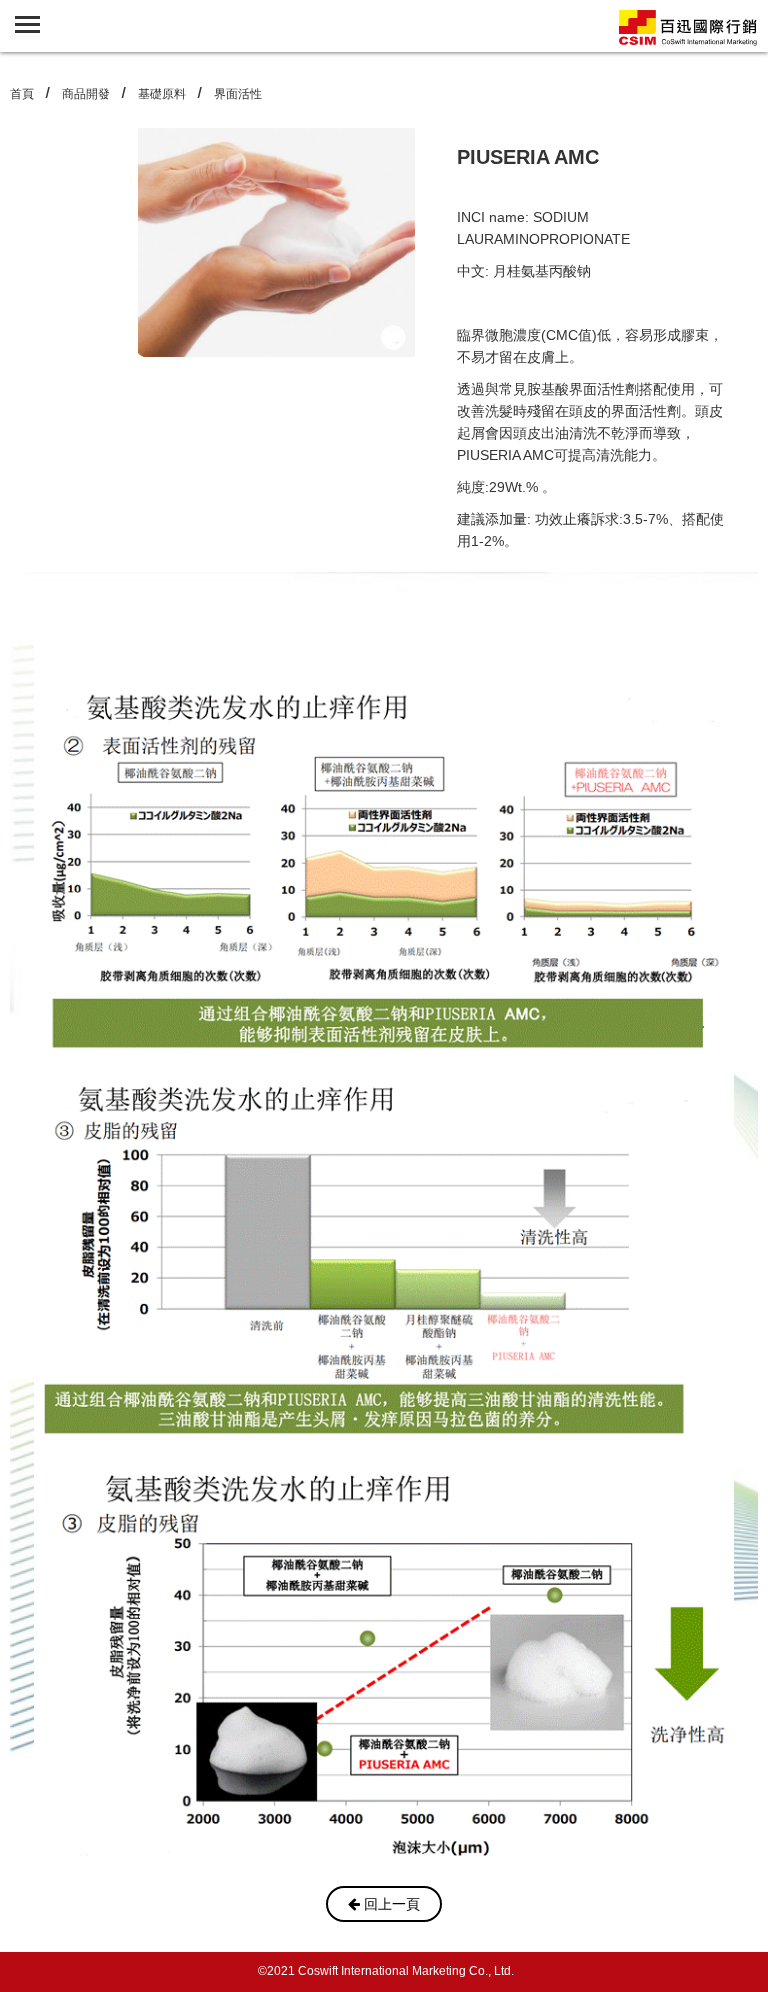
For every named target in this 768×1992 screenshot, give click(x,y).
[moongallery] (688, 26)
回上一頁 (390, 1904)
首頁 (22, 94)
